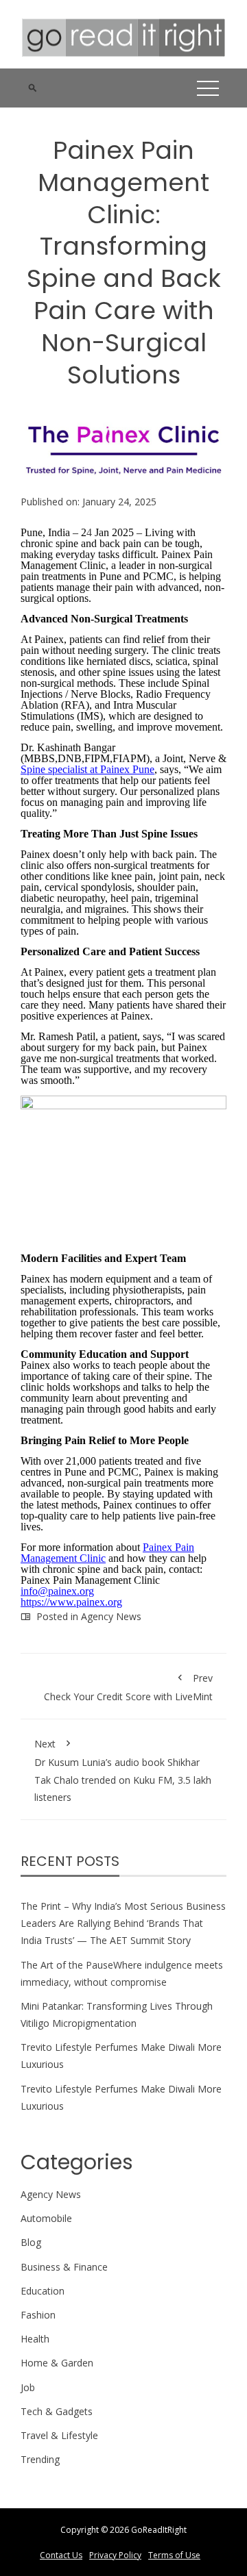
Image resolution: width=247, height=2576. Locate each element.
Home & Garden (57, 2363)
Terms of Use (174, 2555)
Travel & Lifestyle (59, 2435)
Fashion (38, 2315)
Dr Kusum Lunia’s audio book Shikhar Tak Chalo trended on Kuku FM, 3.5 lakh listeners (123, 1770)
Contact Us (61, 2555)
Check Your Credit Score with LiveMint (128, 1687)
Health (35, 2339)
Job (28, 2387)
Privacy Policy (115, 2555)
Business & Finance (64, 2267)
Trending (40, 2459)
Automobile (46, 2218)
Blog (31, 2242)
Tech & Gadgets (57, 2411)
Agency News (111, 1616)
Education (43, 2291)
